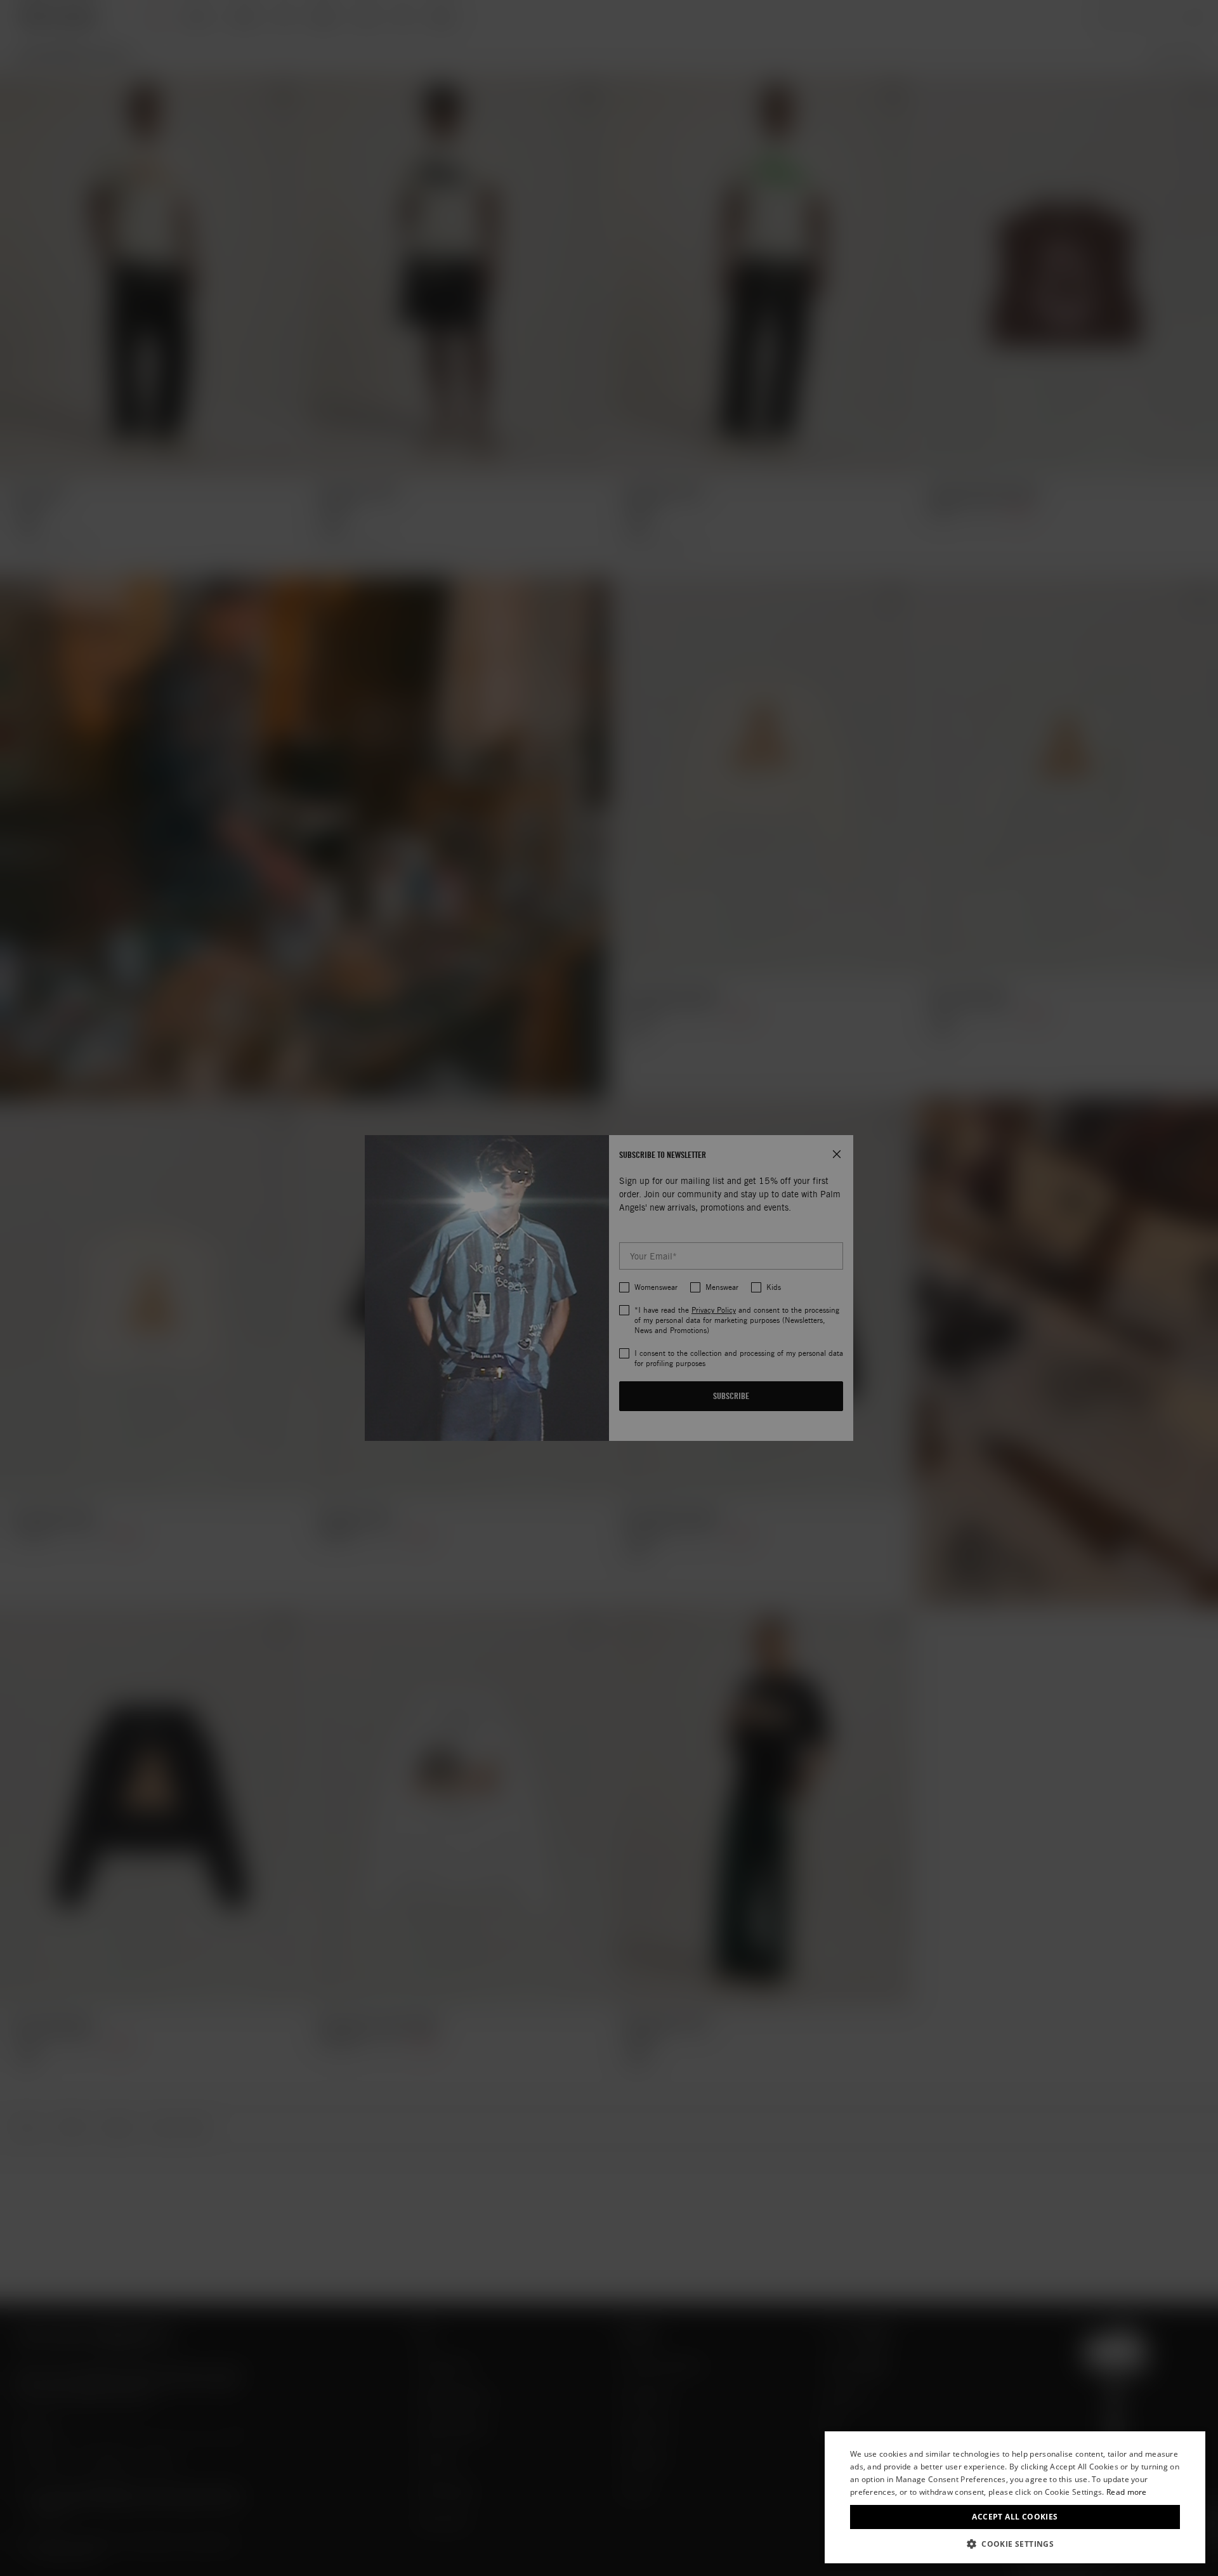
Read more (1127, 2492)
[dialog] (1015, 2497)
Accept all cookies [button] (1015, 2517)
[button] (1015, 2544)
